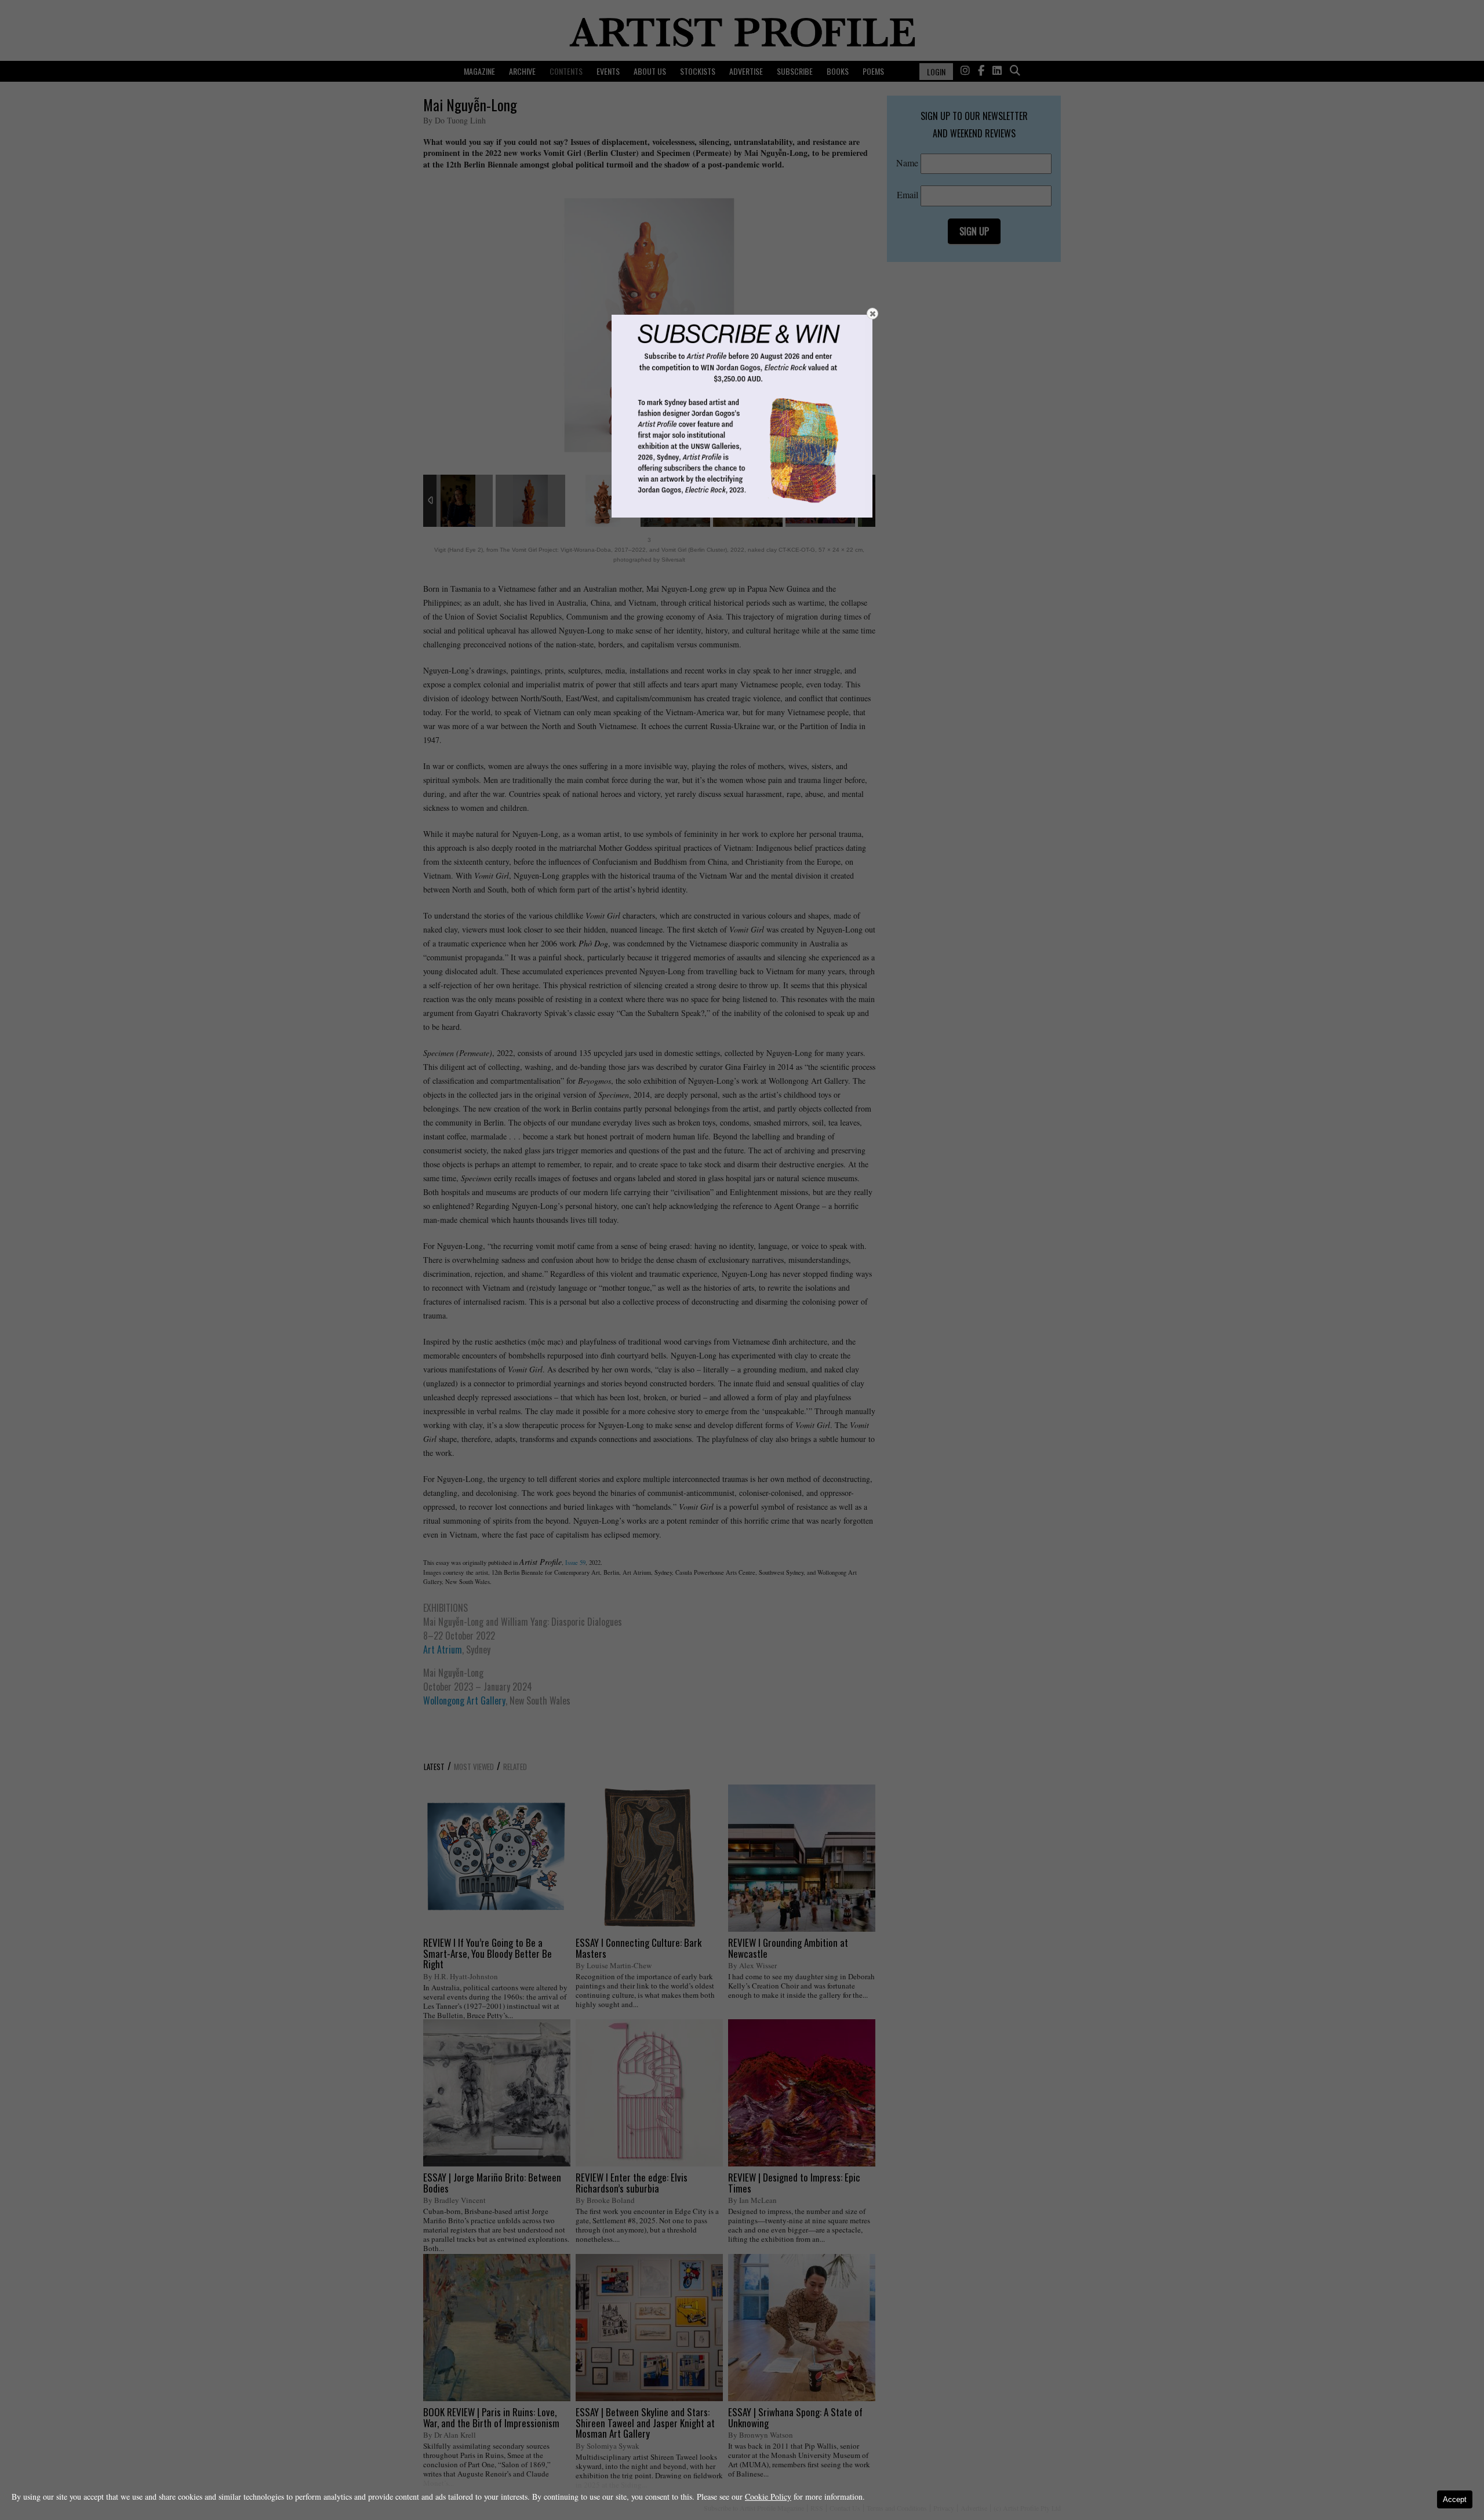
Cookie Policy (768, 2497)
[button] (872, 314)
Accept (1455, 2499)
